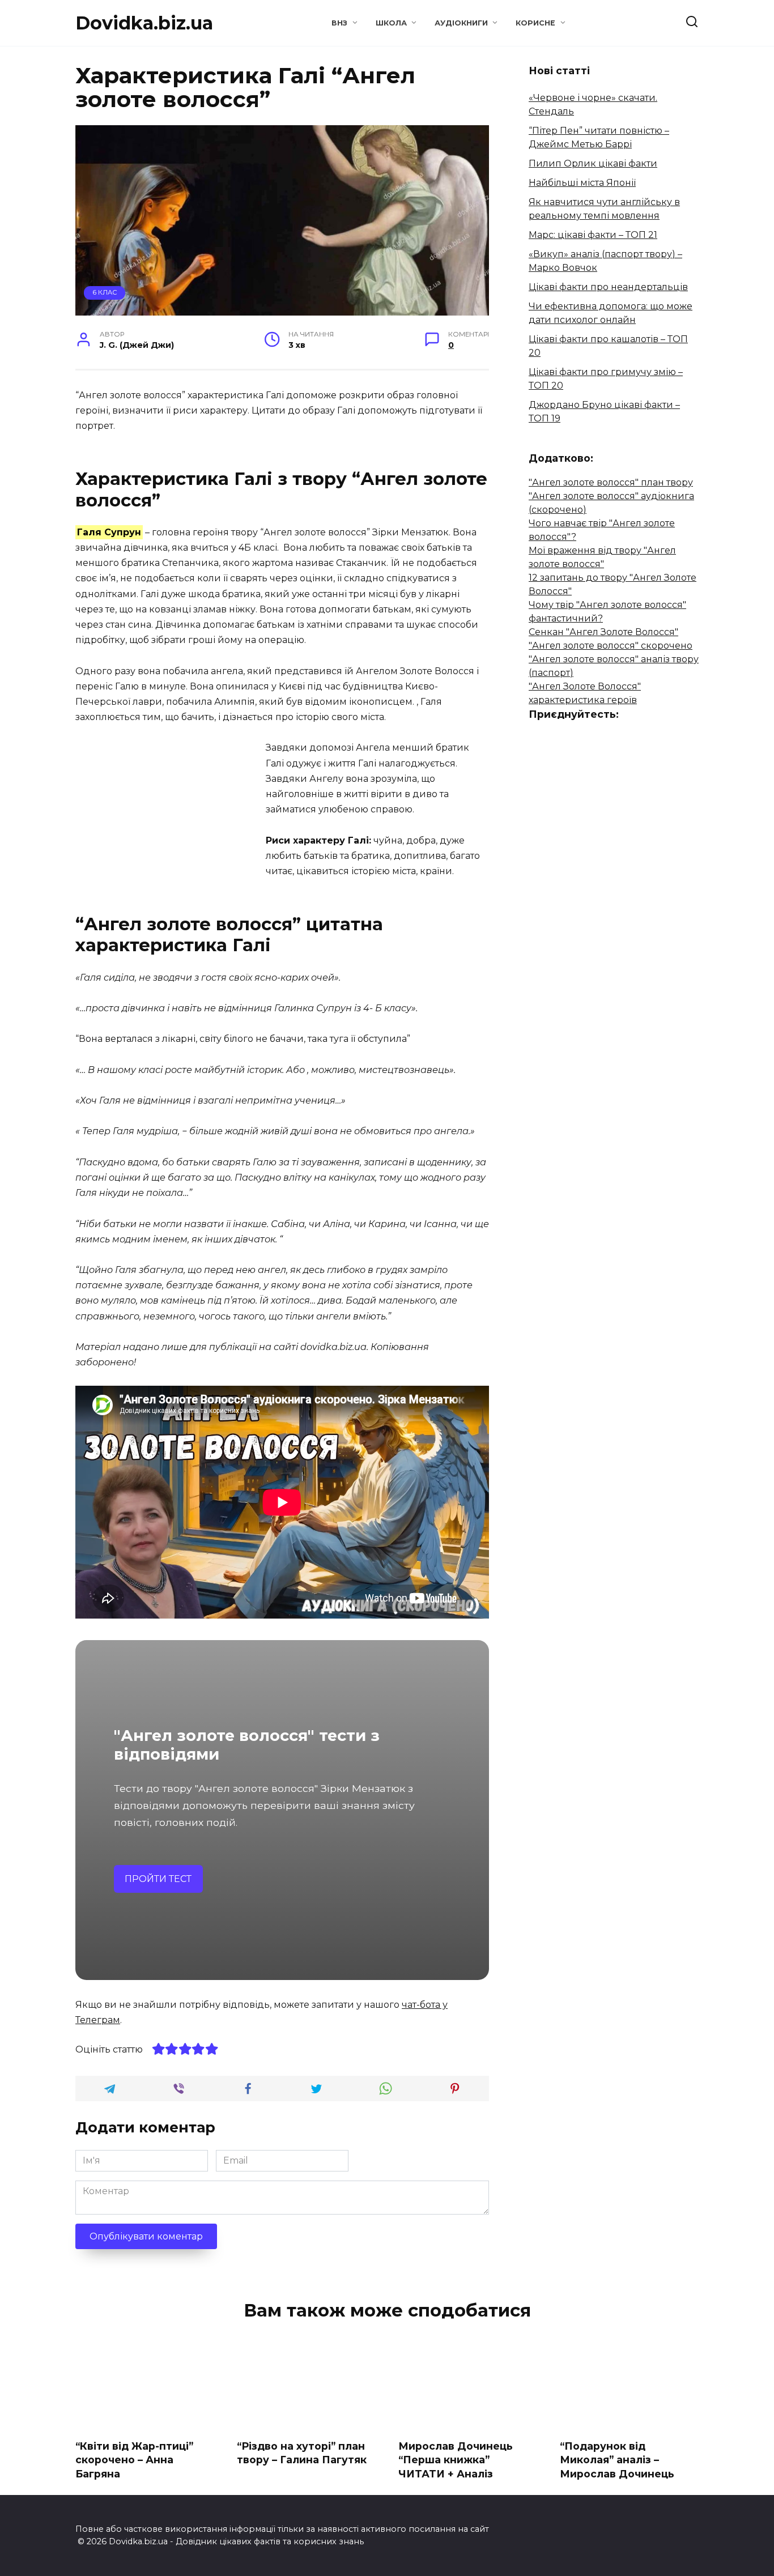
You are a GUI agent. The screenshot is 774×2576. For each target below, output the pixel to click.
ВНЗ (339, 23)
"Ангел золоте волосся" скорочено (611, 646)
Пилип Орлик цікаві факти (593, 163)
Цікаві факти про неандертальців (608, 287)
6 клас (105, 292)
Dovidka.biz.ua (144, 23)
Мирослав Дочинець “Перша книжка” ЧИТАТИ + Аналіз (456, 2459)
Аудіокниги (461, 23)
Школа (391, 23)
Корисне (535, 23)
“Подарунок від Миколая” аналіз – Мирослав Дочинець (617, 2459)
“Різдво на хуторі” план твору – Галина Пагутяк (302, 2452)
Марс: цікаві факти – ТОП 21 (593, 235)
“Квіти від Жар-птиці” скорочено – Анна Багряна (134, 2459)
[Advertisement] (171, 819)
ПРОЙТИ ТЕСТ (158, 1879)
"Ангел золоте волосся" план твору (611, 482)
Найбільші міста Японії (582, 183)
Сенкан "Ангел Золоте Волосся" (603, 632)
